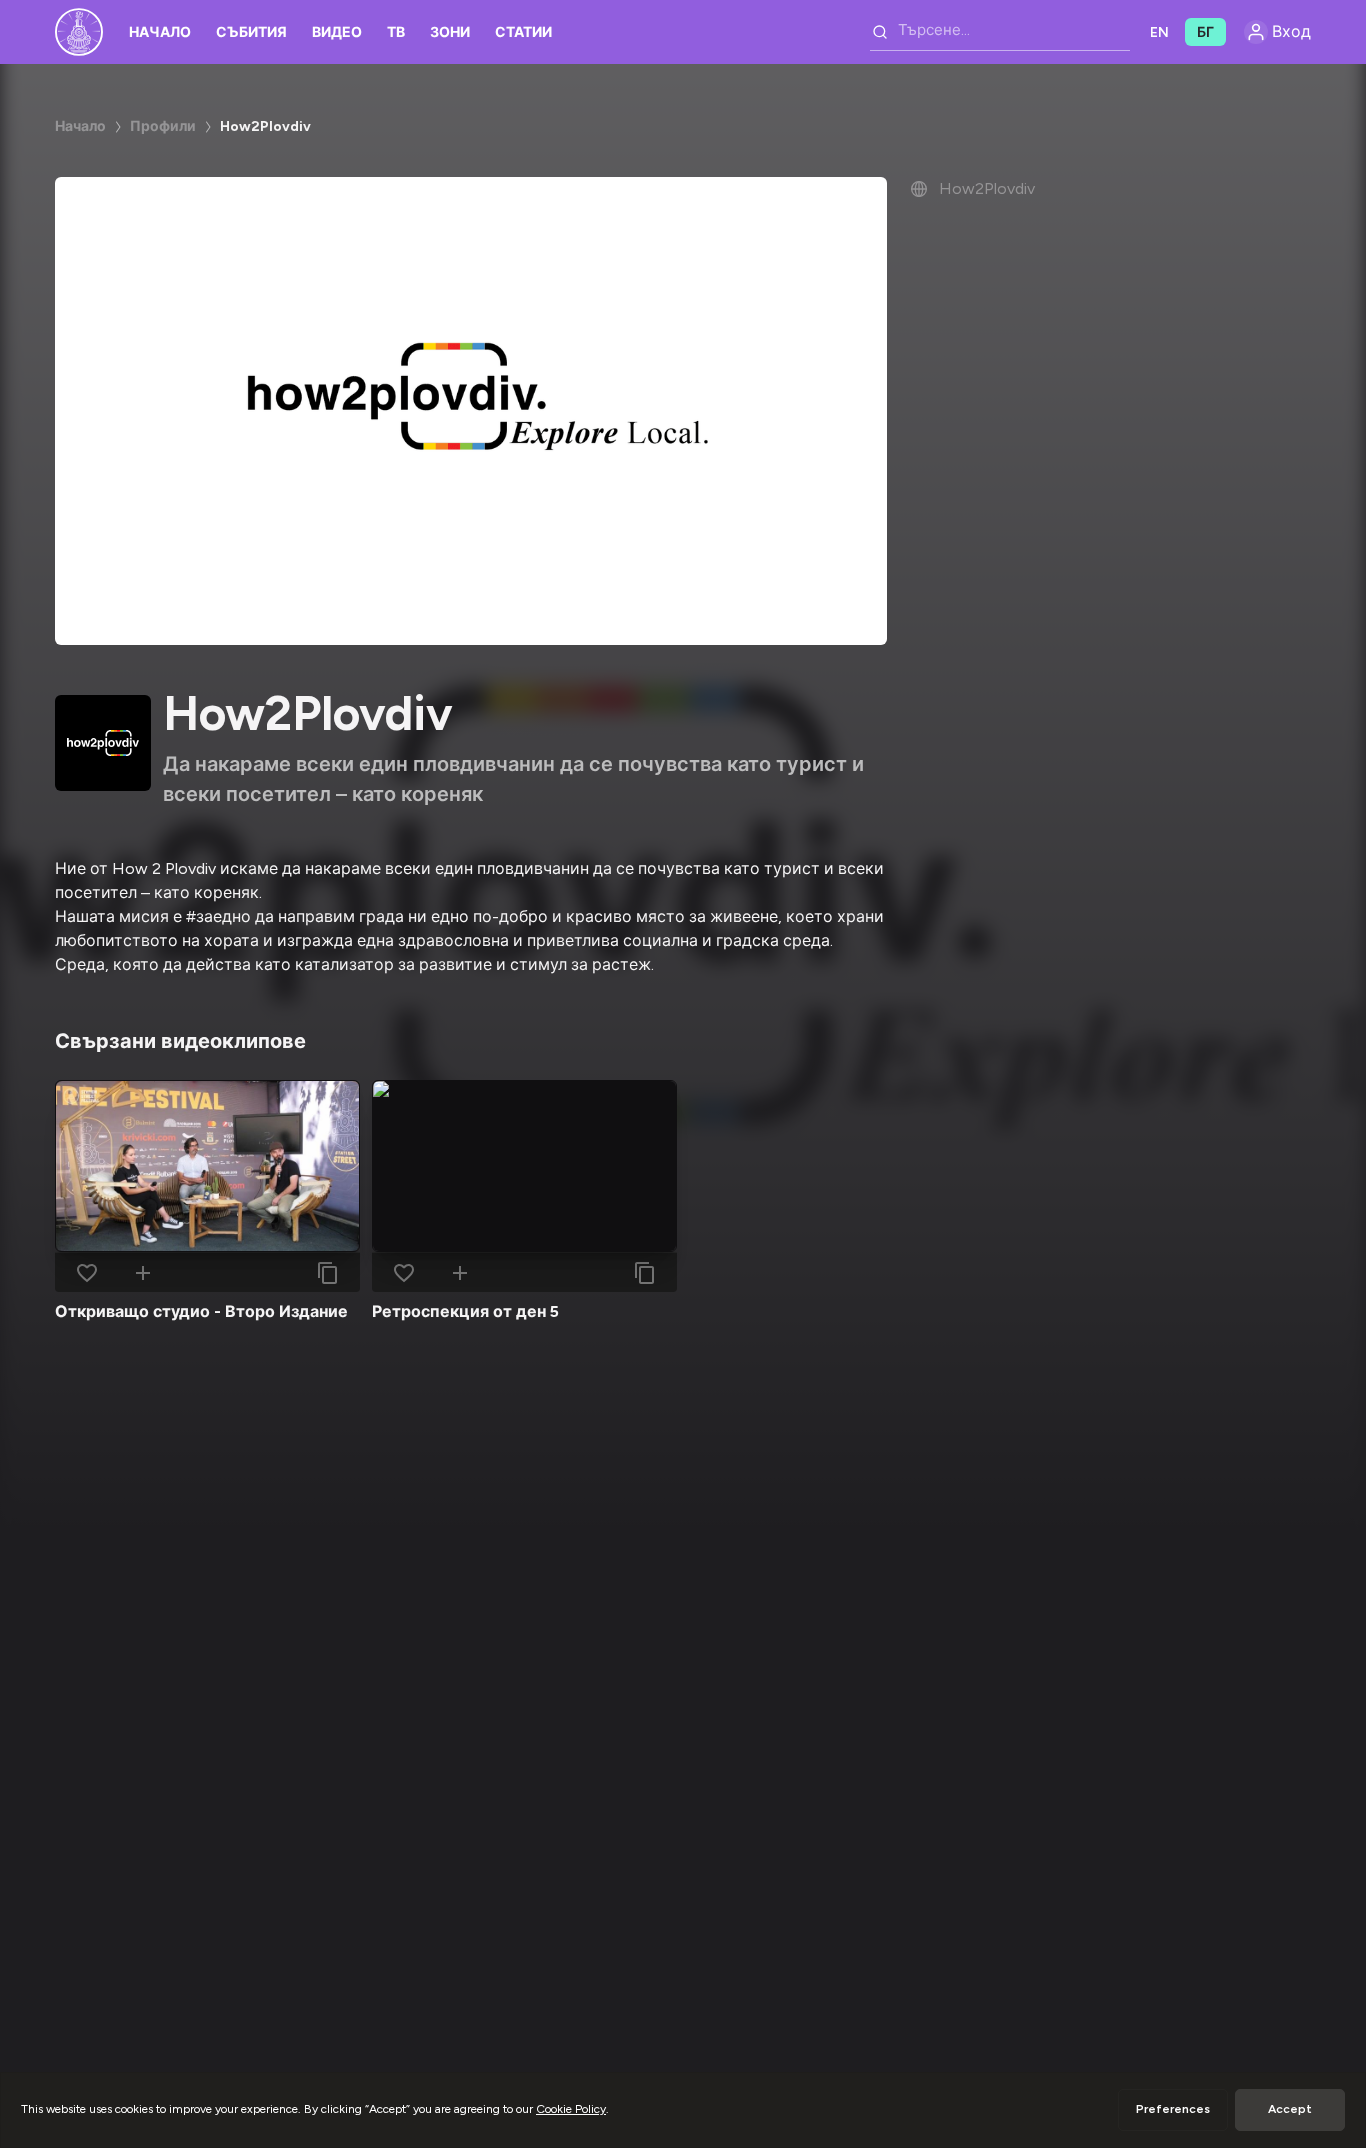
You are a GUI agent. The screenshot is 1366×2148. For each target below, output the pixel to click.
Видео (337, 32)
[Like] (87, 1273)
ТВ (396, 32)
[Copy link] (328, 1273)
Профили (163, 126)
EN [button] (1159, 32)
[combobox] (1000, 32)
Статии (523, 32)
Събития (251, 32)
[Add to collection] (143, 1273)
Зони (450, 32)
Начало (160, 32)
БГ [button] (1205, 32)
